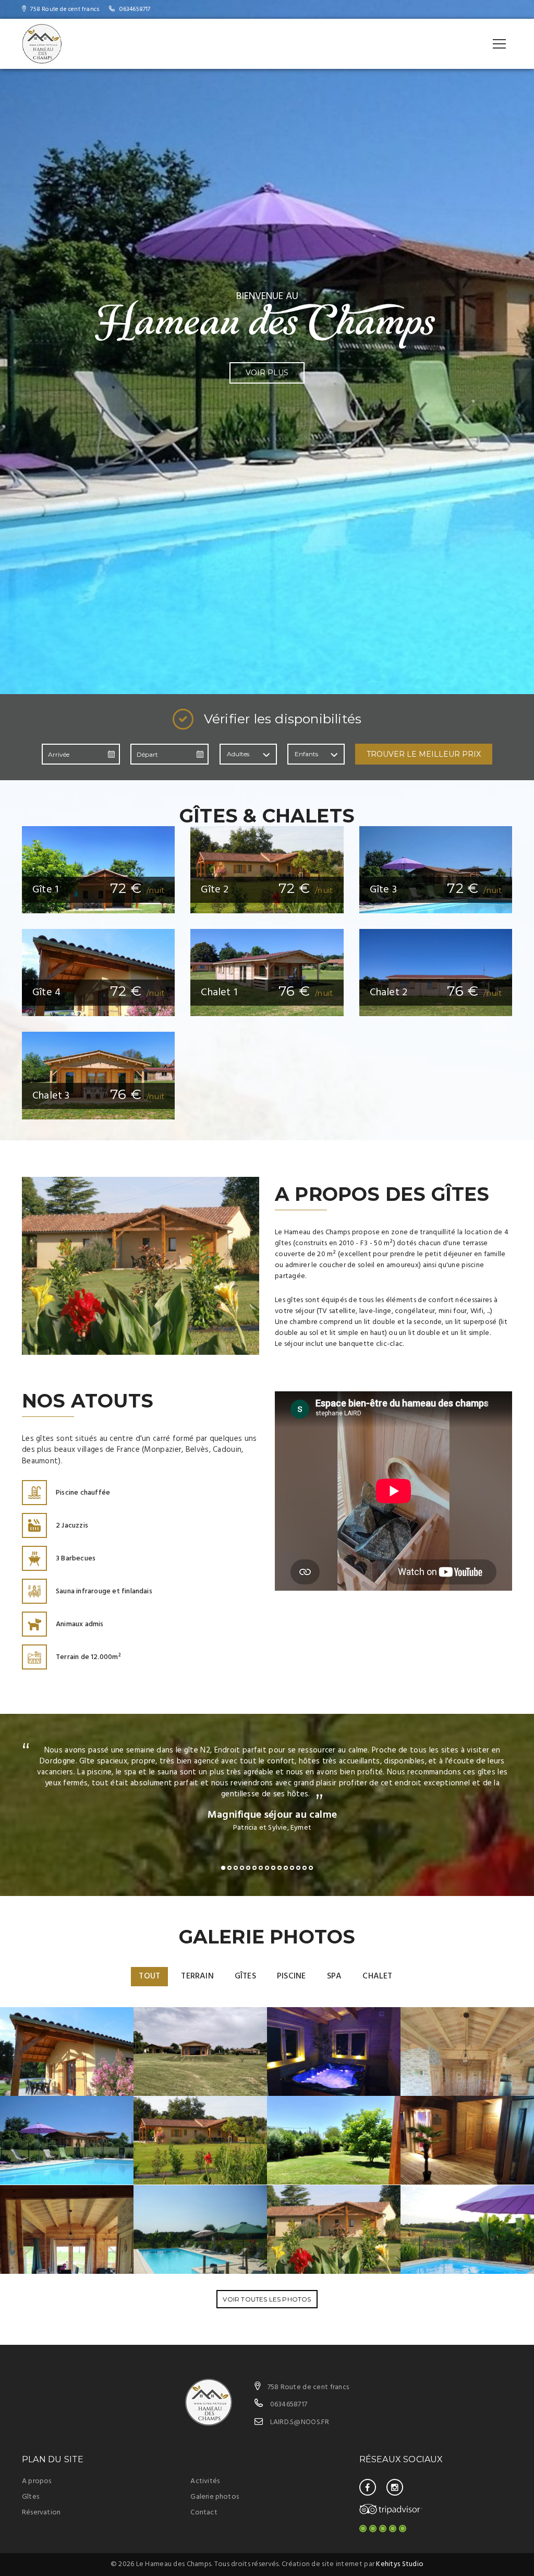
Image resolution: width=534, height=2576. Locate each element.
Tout (149, 1976)
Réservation (41, 2513)
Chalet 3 (51, 1096)
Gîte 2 (215, 890)
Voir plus (267, 373)
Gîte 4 (46, 993)
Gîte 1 (45, 890)
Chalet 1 (219, 993)
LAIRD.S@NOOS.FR (300, 2422)
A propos (37, 2481)
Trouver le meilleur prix (424, 754)
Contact (204, 2513)
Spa (335, 1976)
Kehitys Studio (400, 2564)
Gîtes (245, 1976)
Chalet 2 (389, 993)
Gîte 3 (383, 890)
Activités (205, 2481)
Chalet (377, 1976)
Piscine (291, 1976)
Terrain (197, 1976)
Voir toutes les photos (267, 2299)
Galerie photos (215, 2497)
